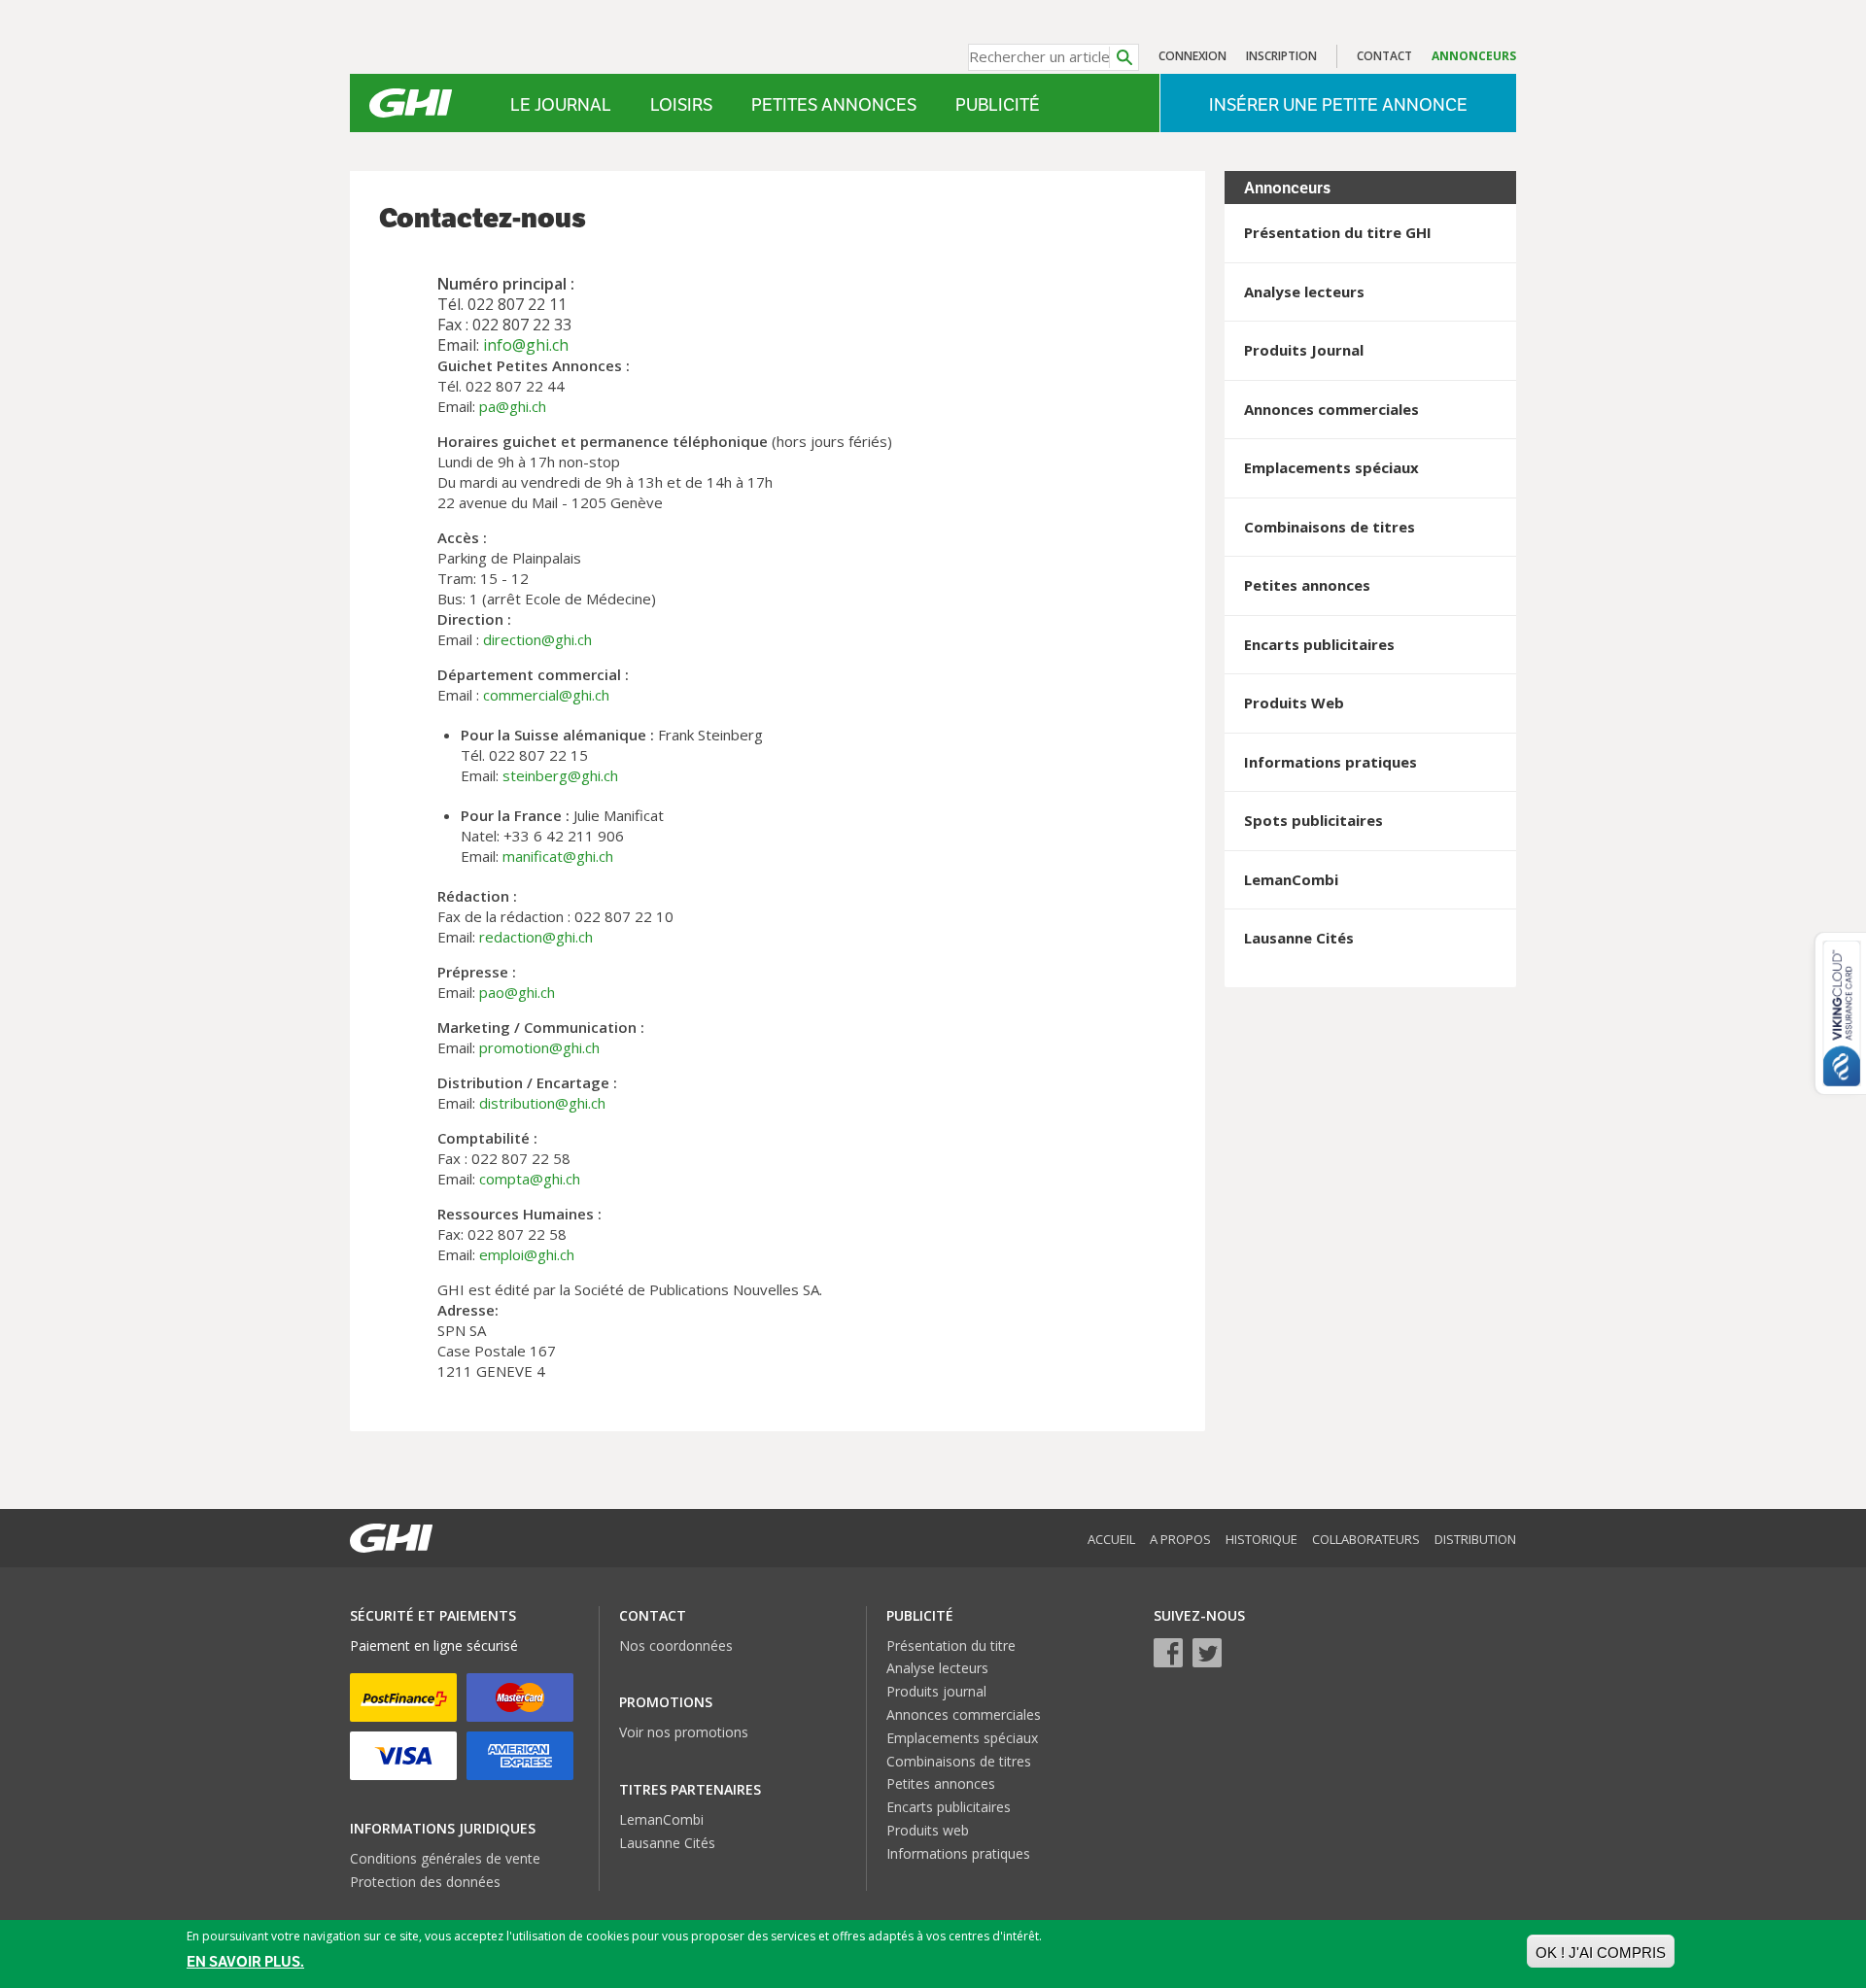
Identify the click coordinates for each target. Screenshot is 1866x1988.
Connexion (1192, 56)
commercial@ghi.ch (546, 695)
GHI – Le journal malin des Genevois (411, 103)
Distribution (1475, 1539)
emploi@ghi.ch (527, 1254)
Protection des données (425, 1882)
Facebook (1168, 1653)
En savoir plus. (245, 1962)
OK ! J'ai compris (1601, 1953)
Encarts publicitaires (949, 1807)
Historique (1261, 1539)
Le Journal (561, 104)
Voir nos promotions (684, 1732)
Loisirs (681, 104)
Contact (1384, 56)
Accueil (1111, 1539)
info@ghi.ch (526, 345)
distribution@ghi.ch (542, 1103)
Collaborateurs (1366, 1539)
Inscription (1281, 56)
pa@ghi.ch (513, 406)
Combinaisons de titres (959, 1761)
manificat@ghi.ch (558, 856)
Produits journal (936, 1691)
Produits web (928, 1830)
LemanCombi (661, 1819)
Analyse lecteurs (937, 1668)
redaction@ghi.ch (536, 937)
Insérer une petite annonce (1338, 104)
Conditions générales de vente (445, 1858)
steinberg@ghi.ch (560, 775)
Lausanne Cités (667, 1843)
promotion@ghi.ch (539, 1047)
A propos (1180, 1539)
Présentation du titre (951, 1645)
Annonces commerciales (964, 1714)
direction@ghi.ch (537, 639)
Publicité (998, 104)
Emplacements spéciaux (962, 1738)
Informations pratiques (958, 1853)
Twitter (1207, 1653)
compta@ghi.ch (530, 1179)
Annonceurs (1474, 56)
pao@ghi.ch (517, 992)
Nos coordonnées (676, 1645)
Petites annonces (834, 104)
